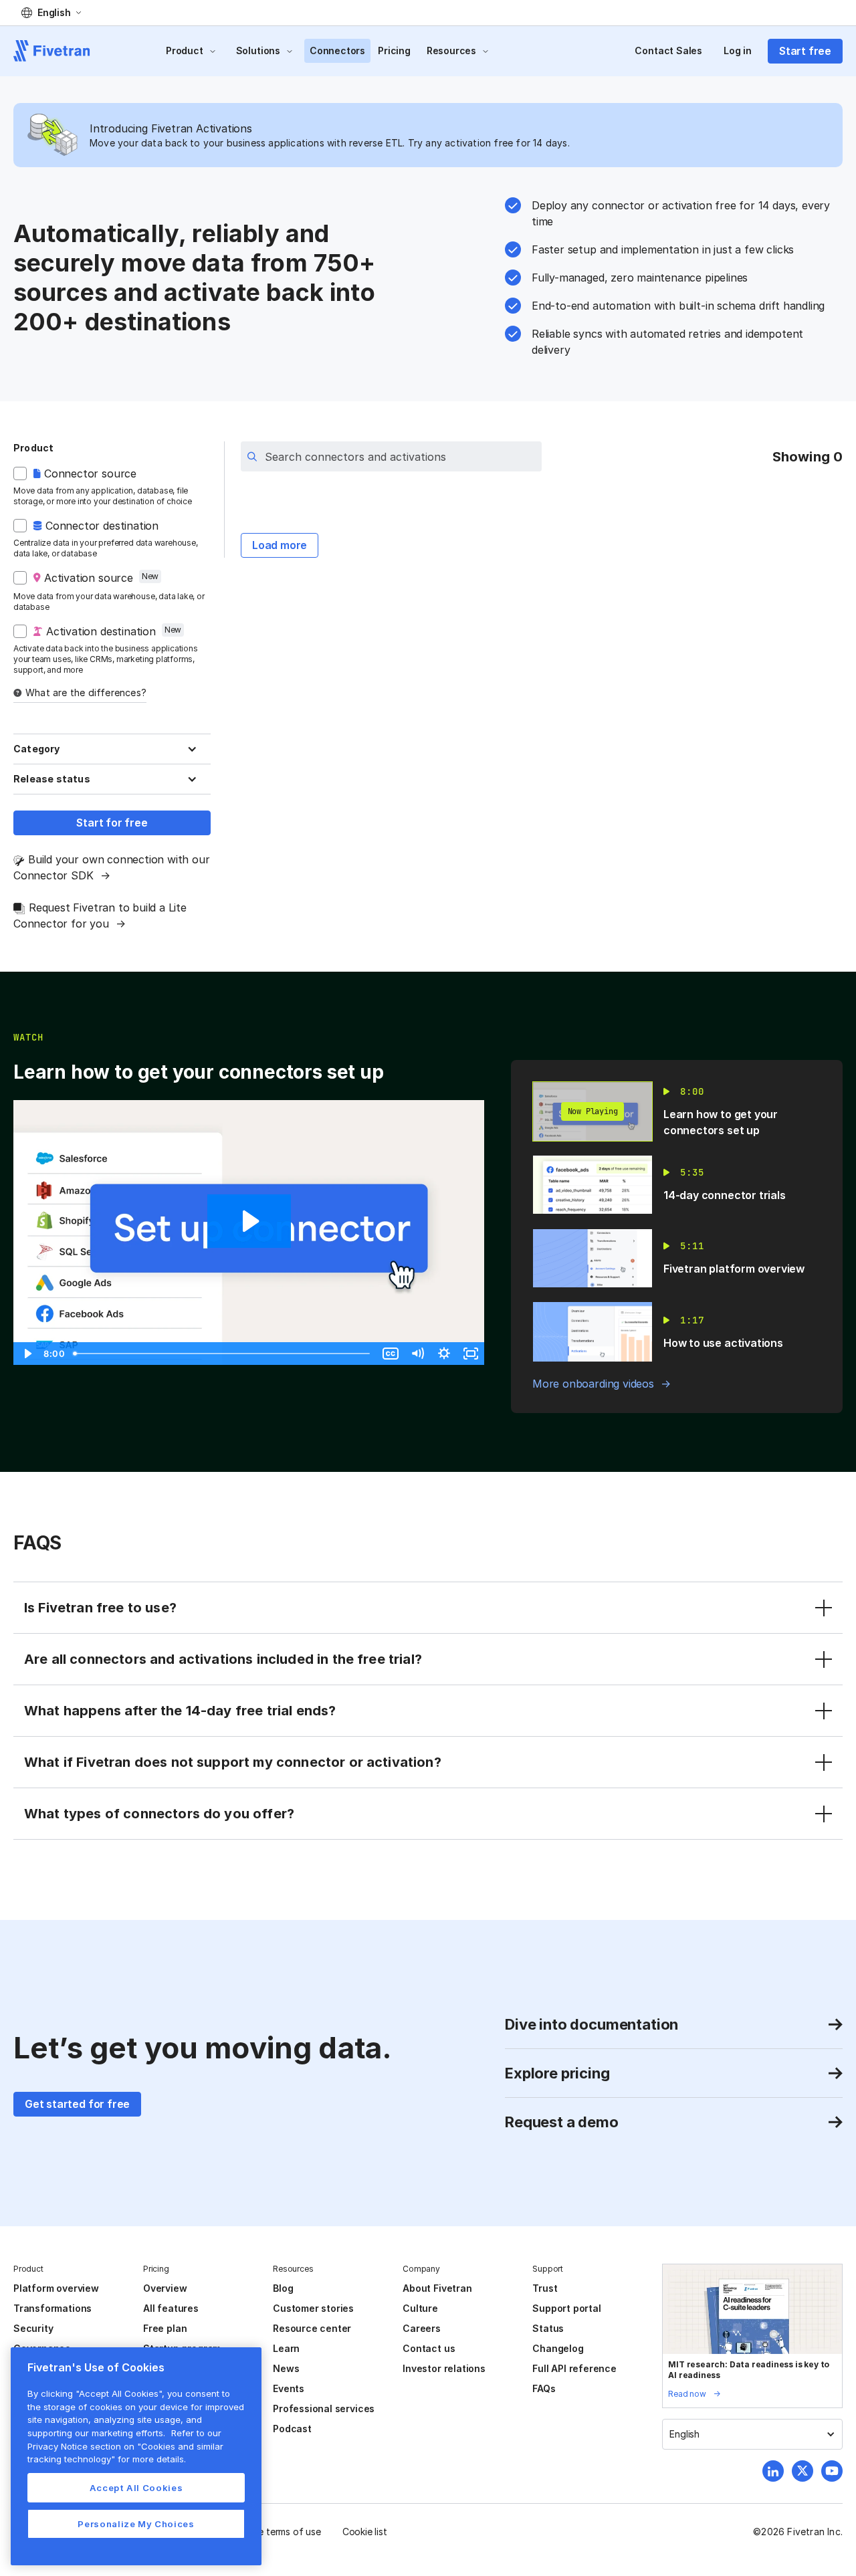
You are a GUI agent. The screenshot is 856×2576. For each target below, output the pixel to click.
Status (548, 2328)
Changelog (558, 2348)
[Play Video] (27, 1354)
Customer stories (313, 2308)
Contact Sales (668, 50)
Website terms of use (275, 2532)
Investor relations (444, 2368)
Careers (422, 2328)
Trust (545, 2288)
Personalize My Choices (136, 2524)
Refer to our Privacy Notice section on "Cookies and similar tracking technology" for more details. (125, 2446)
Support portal (566, 2308)
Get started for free (77, 2104)
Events (289, 2388)
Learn (286, 2348)
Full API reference (574, 2368)
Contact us (429, 2348)
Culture (420, 2308)
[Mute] (417, 1354)
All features (171, 2308)
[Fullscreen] (471, 1354)
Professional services (324, 2408)
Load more (280, 545)
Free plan (165, 2328)
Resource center (312, 2328)
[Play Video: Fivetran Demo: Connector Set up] (249, 1221)
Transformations (52, 2308)
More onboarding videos (593, 1384)
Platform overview (56, 2288)
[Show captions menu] (391, 1354)
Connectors (337, 50)
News (286, 2368)
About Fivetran (437, 2288)
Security (33, 2328)
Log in (738, 50)
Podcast (292, 2429)
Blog (283, 2288)
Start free (805, 51)
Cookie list (365, 2532)
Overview (165, 2288)
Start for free (112, 823)
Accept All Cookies (136, 2488)
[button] (51, 13)
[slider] (223, 1354)
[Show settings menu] (444, 1354)
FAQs (544, 2388)
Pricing (394, 50)
